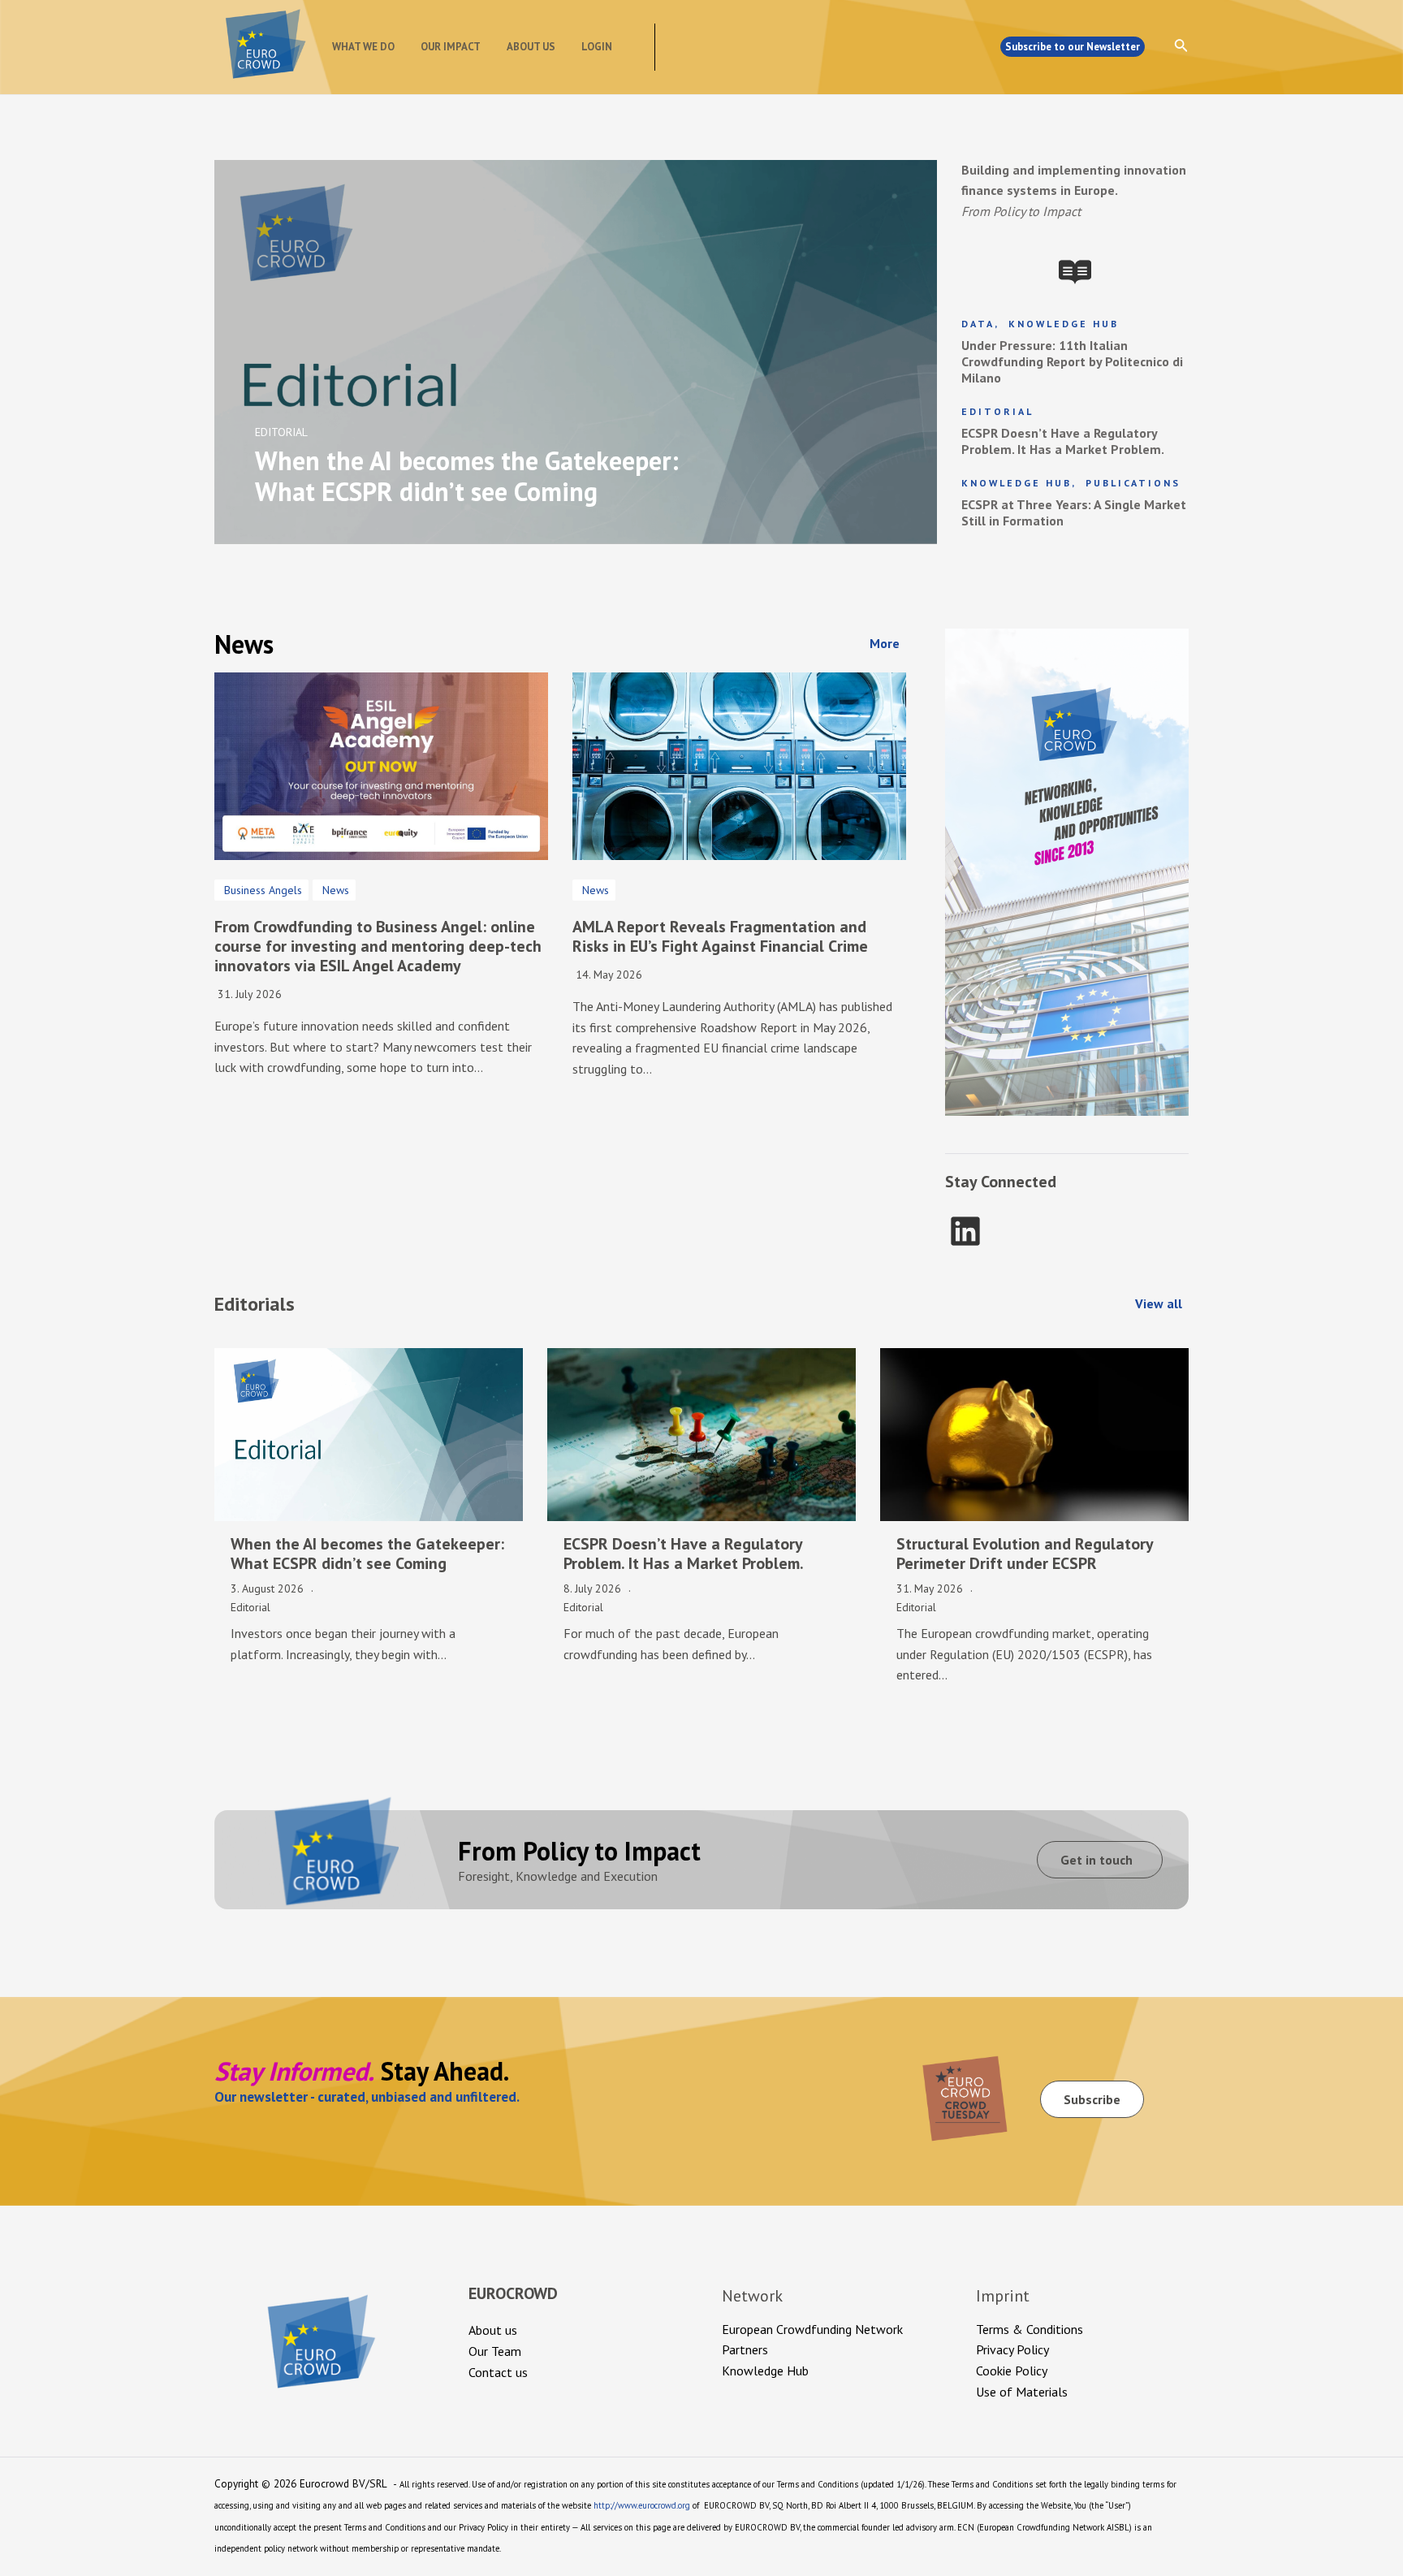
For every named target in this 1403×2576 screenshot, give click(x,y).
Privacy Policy (1012, 2349)
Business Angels (263, 890)
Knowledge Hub (1064, 324)
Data (978, 324)
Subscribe (1092, 2099)
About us (531, 47)
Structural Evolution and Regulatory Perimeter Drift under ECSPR (1025, 1554)
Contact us (498, 2372)
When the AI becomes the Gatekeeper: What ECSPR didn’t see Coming (367, 1554)
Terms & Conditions (1030, 2329)
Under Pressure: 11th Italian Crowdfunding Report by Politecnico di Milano (1072, 361)
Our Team (495, 2351)
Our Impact (451, 47)
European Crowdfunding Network (812, 2329)
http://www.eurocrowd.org (642, 2505)
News (336, 890)
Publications (1133, 483)
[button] (888, 643)
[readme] (1075, 272)
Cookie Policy (1012, 2371)
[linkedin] (965, 1231)
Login (597, 47)
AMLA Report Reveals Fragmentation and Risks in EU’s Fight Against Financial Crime (720, 936)
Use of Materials (1022, 2392)
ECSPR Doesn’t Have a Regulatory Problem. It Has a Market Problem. (1063, 441)
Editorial (997, 411)
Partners (745, 2349)
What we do (363, 47)
